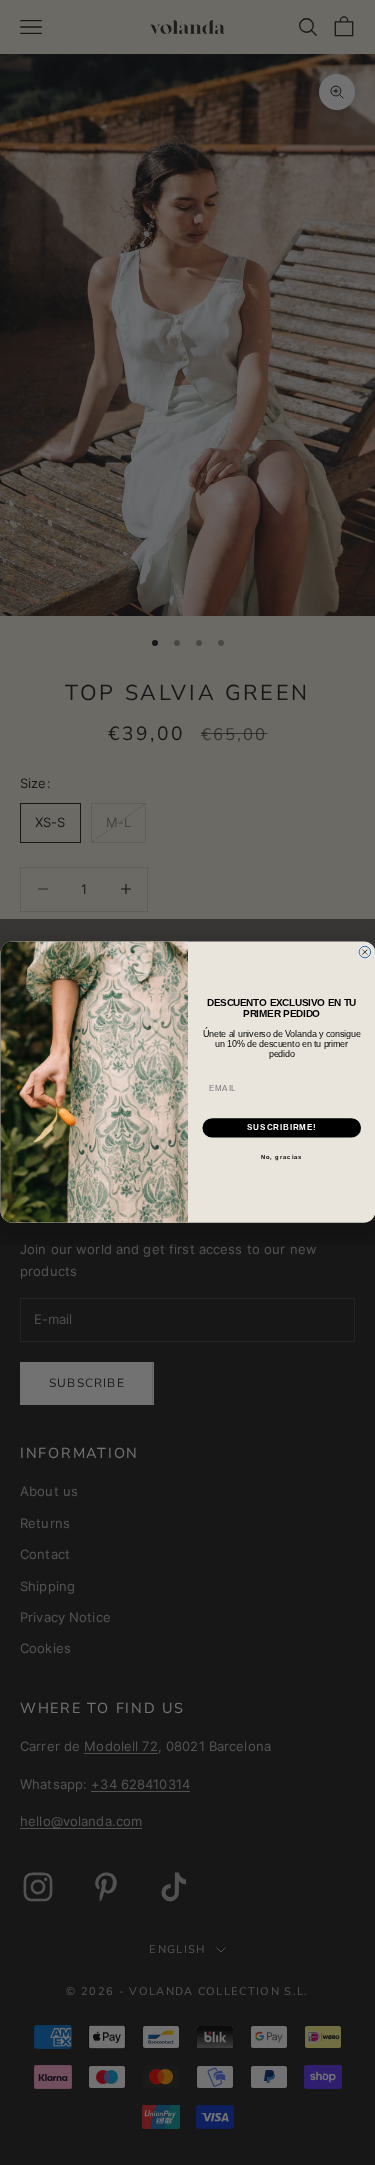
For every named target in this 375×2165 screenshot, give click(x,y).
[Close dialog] (365, 953)
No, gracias (281, 1157)
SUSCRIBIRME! (281, 1128)
